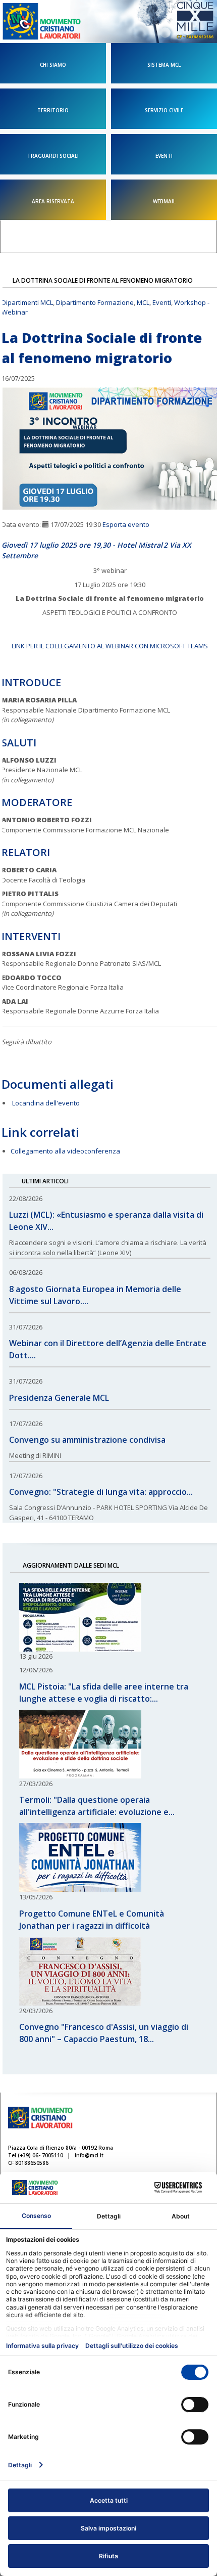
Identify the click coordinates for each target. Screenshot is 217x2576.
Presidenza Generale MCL (59, 1398)
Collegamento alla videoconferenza (65, 1151)
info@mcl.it (89, 2155)
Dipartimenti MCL (27, 302)
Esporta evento (126, 524)
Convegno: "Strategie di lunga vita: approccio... (101, 1492)
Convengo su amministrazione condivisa (87, 1440)
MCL (143, 302)
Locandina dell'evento (46, 1103)
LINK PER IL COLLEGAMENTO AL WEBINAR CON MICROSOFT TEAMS (110, 646)
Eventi (162, 302)
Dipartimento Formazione (95, 302)
